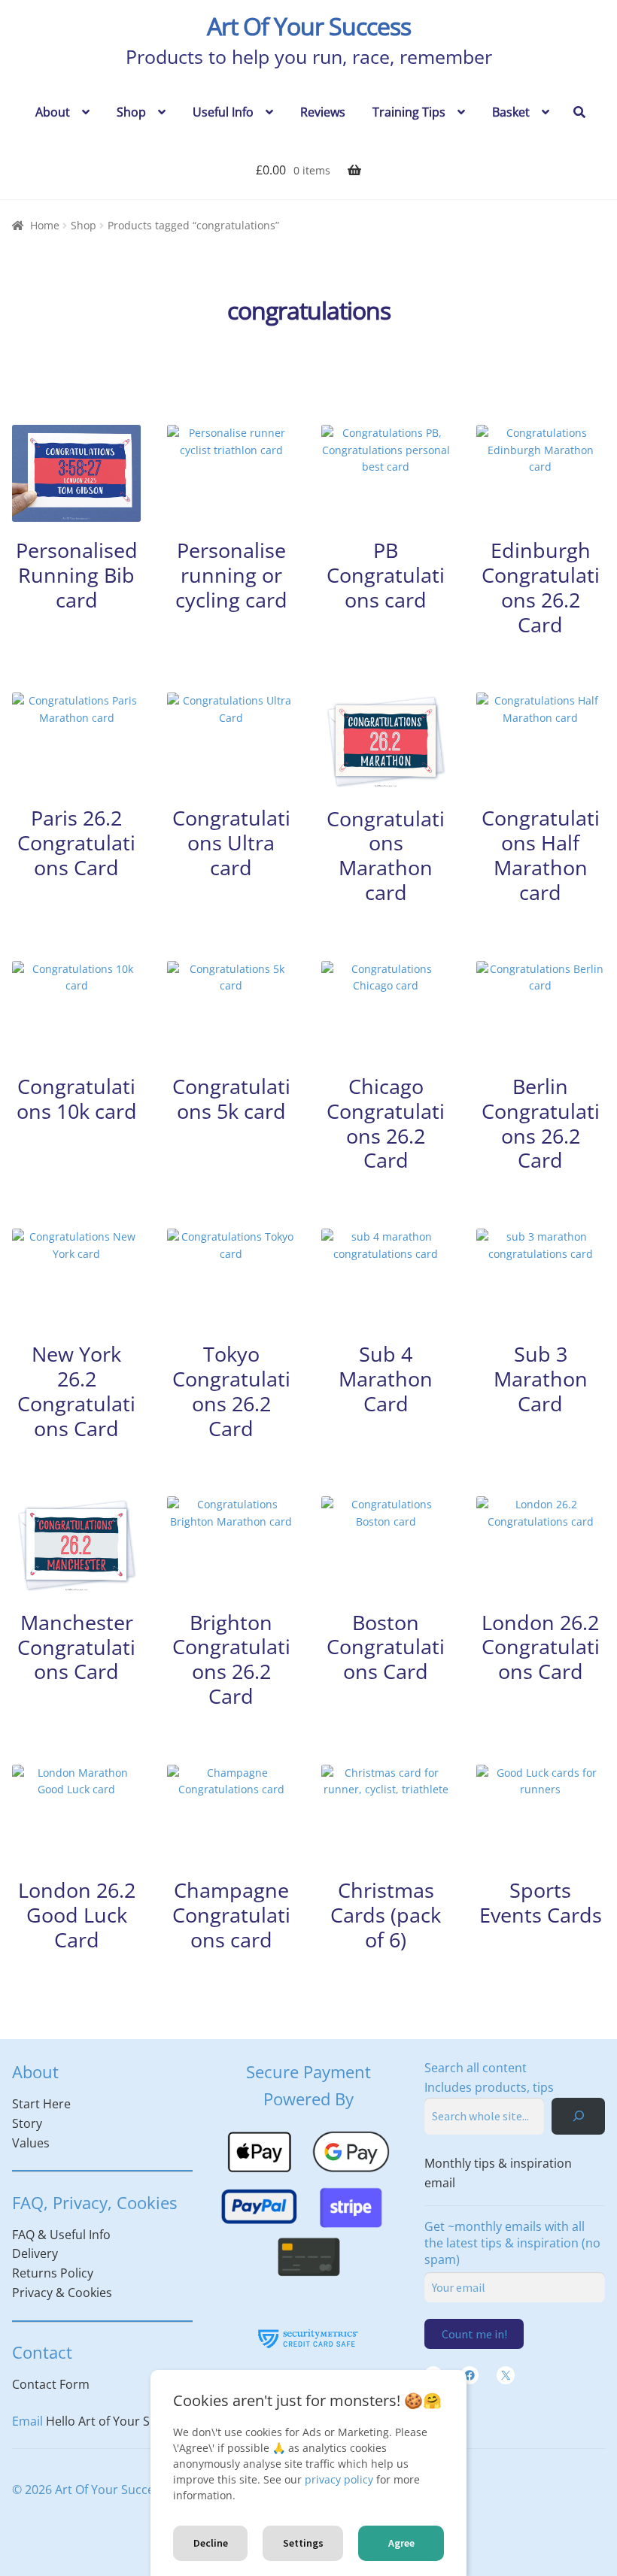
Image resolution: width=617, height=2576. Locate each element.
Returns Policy (53, 2273)
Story (27, 2123)
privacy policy (339, 2479)
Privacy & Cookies (62, 2293)
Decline (211, 2543)
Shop (131, 112)
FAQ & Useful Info (61, 2235)
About (53, 112)
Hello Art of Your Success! (119, 2421)
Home (45, 225)
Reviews (323, 112)
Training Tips (409, 112)
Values (31, 2143)
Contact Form (51, 2384)
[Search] (578, 2116)
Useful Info (223, 112)
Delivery (35, 2253)
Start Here (41, 2104)
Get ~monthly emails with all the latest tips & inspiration (512, 2243)
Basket (511, 112)
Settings (303, 2543)
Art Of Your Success (309, 26)
